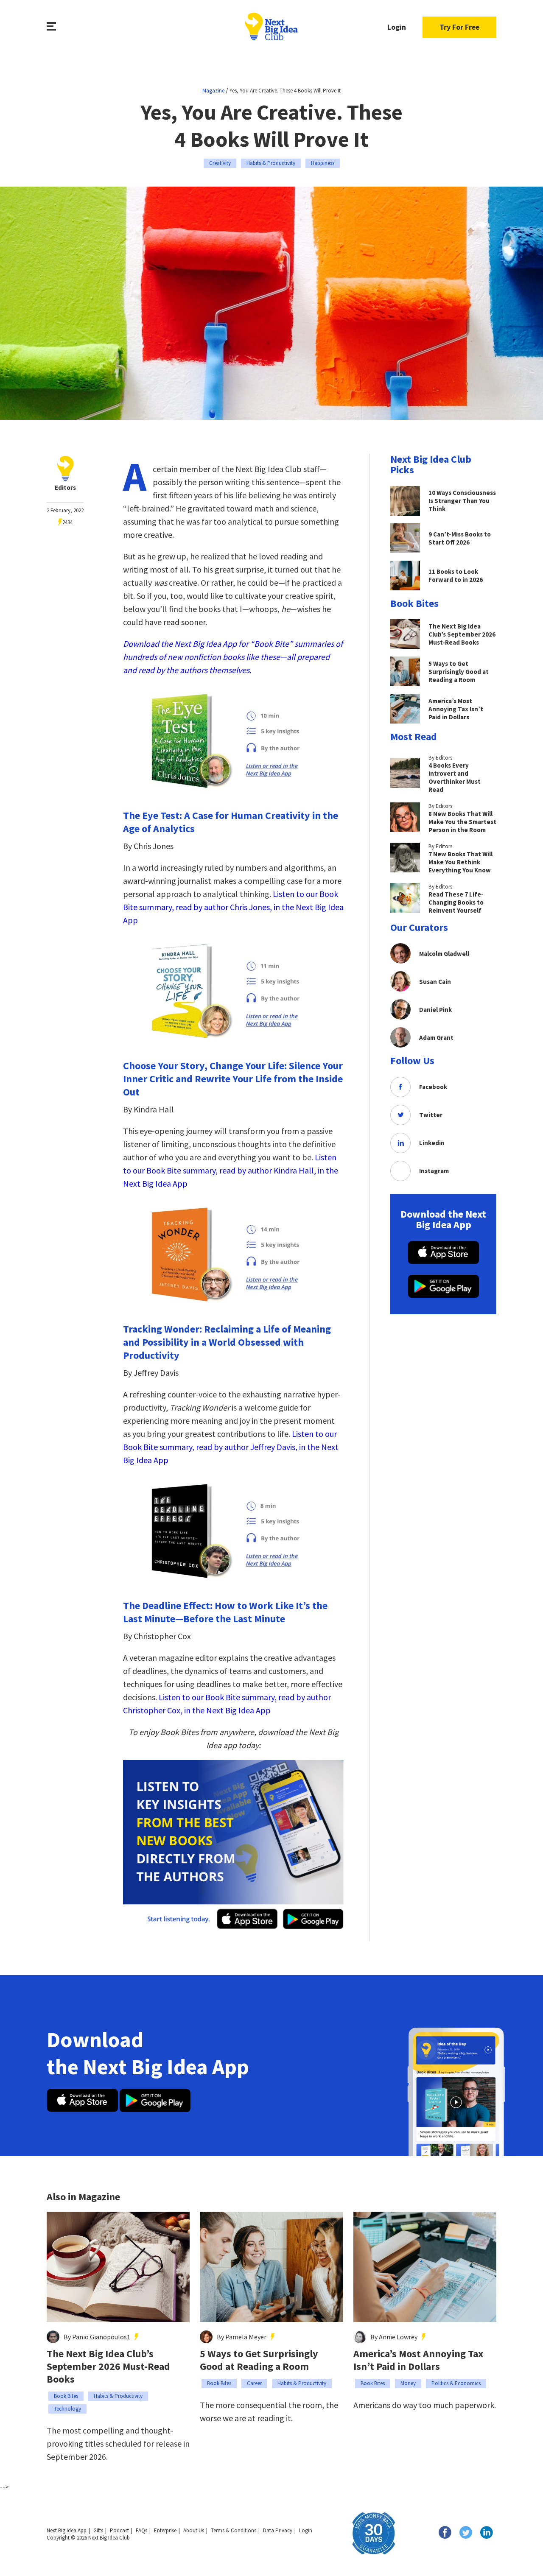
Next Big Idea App (67, 2530)
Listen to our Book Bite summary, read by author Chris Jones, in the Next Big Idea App (233, 907)
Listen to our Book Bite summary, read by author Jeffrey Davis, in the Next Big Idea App (231, 1447)
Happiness (323, 163)
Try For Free (459, 27)
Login (397, 27)
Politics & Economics (456, 2383)
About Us (194, 2530)
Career (254, 2383)
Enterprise (165, 2530)
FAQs (141, 2530)
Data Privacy (278, 2530)
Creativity (220, 163)
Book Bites (66, 2396)
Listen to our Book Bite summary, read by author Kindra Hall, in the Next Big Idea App (231, 1170)
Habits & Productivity (271, 163)
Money (408, 2383)
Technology (67, 2409)
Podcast (119, 2530)
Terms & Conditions (234, 2530)
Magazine (213, 91)
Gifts (98, 2530)
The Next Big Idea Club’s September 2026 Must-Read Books (108, 2366)
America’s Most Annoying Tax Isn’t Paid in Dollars (418, 2360)
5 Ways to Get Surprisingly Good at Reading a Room (259, 2360)
